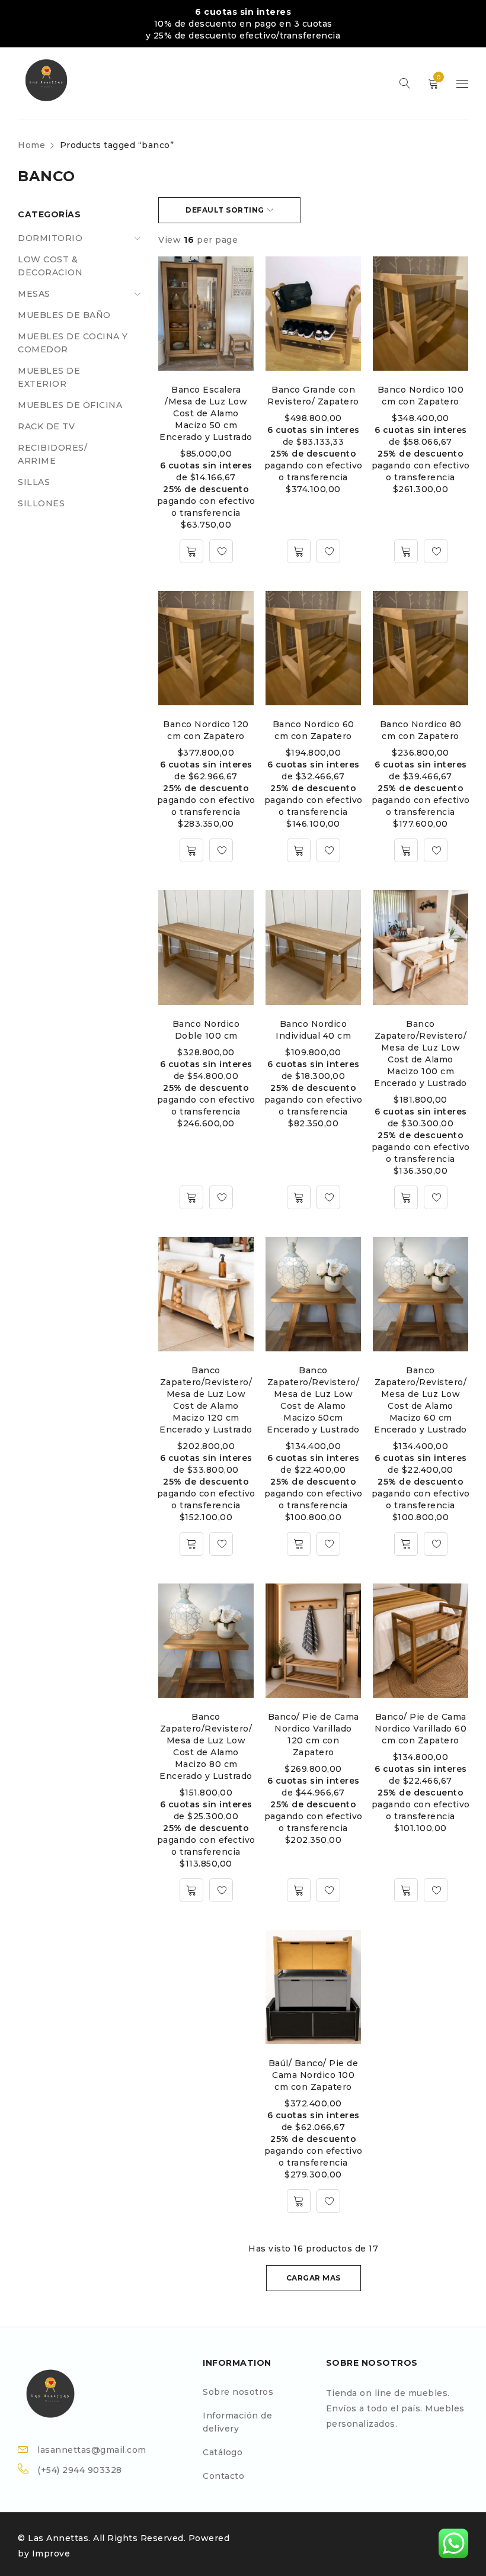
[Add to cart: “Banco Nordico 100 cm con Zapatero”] (406, 551)
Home (31, 145)
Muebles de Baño (64, 315)
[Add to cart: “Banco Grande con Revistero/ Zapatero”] (299, 551)
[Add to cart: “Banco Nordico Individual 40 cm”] (299, 1197)
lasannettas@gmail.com (92, 2450)
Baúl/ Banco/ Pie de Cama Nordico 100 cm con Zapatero (314, 2075)
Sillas (34, 482)
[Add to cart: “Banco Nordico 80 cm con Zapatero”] (406, 850)
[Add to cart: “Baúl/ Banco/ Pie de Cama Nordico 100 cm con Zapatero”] (299, 2201)
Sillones (41, 503)
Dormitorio (50, 238)
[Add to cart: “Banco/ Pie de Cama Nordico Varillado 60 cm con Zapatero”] (406, 1890)
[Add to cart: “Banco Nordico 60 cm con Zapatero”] (299, 850)
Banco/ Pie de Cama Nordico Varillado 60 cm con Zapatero (421, 1729)
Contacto (223, 2476)
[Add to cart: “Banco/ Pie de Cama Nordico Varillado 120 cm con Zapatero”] (299, 1890)
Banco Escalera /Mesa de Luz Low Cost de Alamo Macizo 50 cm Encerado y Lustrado (206, 413)
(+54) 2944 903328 (80, 2470)
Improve (51, 2553)
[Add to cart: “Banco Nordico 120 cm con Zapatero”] (191, 850)
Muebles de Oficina (70, 405)
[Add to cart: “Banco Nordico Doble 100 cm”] (191, 1197)
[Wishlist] (221, 551)
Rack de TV (46, 426)
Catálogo (223, 2452)
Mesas (34, 294)
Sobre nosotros (238, 2392)
